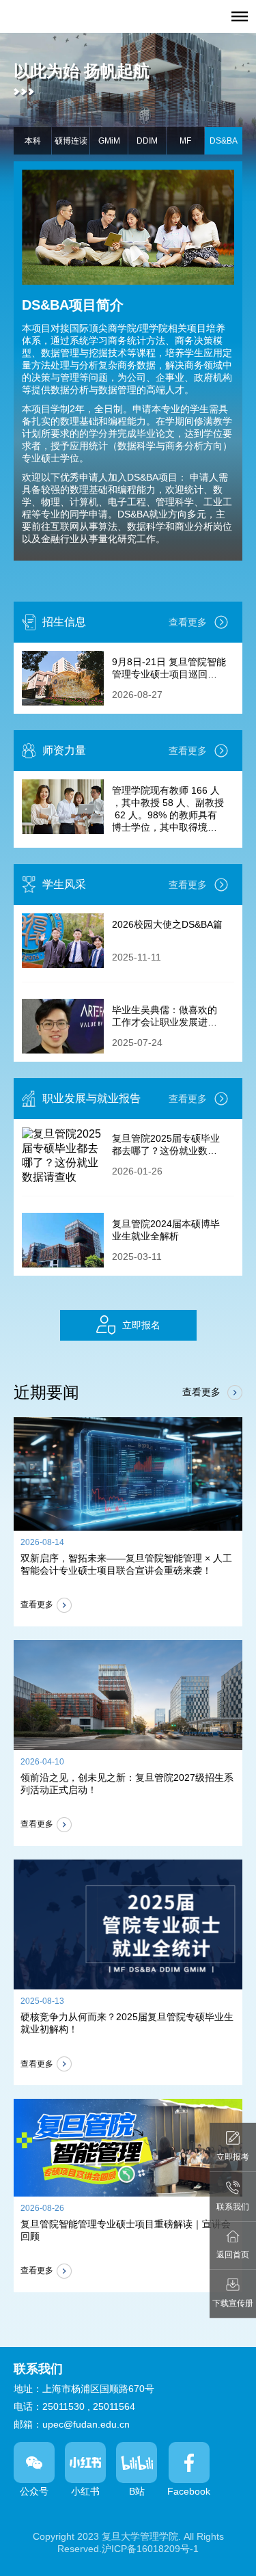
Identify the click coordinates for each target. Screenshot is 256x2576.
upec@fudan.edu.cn (86, 2424)
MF (185, 141)
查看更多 (188, 622)
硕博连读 (71, 141)
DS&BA (224, 141)
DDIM (147, 141)
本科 (33, 141)
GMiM (109, 141)
